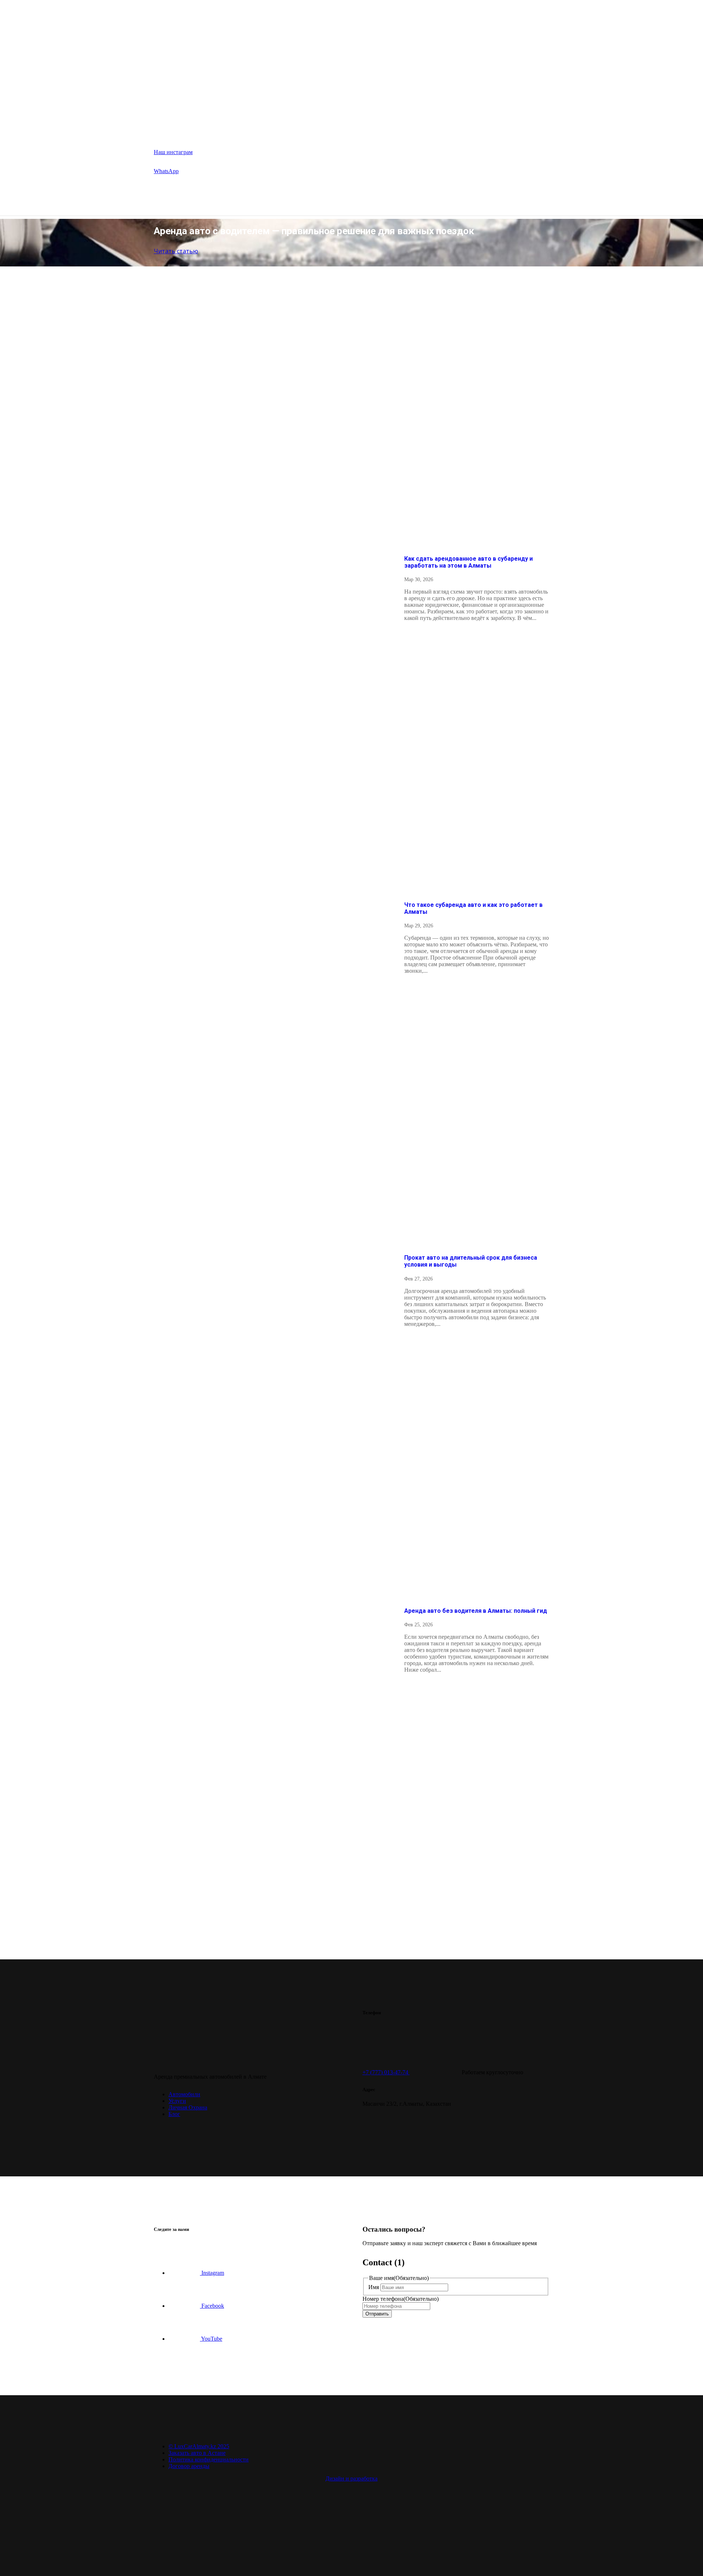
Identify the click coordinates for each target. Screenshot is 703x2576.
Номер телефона (442, 1785)
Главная (169, 127)
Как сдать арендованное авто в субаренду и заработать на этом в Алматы (468, 562)
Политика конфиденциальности (209, 2459)
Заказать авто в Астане (197, 2453)
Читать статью (176, 251)
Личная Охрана (188, 2107)
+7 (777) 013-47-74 (386, 2072)
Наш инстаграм (173, 152)
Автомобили (184, 2094)
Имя (415, 1774)
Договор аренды (189, 2466)
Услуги (252, 127)
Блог (322, 127)
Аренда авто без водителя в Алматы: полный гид (476, 1611)
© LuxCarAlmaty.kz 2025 (199, 2446)
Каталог (208, 127)
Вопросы (289, 127)
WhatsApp (166, 171)
